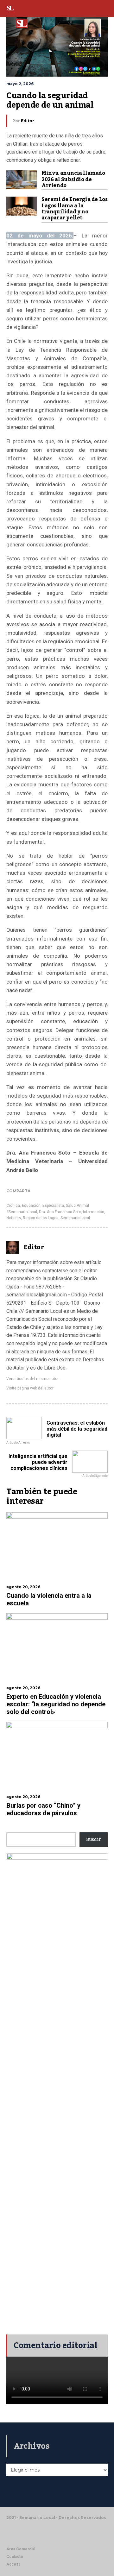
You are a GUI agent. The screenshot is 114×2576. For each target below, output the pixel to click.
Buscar (94, 1840)
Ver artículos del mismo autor (32, 1379)
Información (94, 1212)
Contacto (15, 2557)
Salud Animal (77, 1206)
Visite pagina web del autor (30, 1388)
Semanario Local (75, 1218)
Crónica (13, 1206)
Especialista (53, 1206)
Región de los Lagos (41, 1218)
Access (13, 2564)
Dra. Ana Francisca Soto (60, 1212)
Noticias (14, 1218)
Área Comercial (21, 2549)
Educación (31, 1206)
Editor (28, 121)
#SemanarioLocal (22, 1212)
